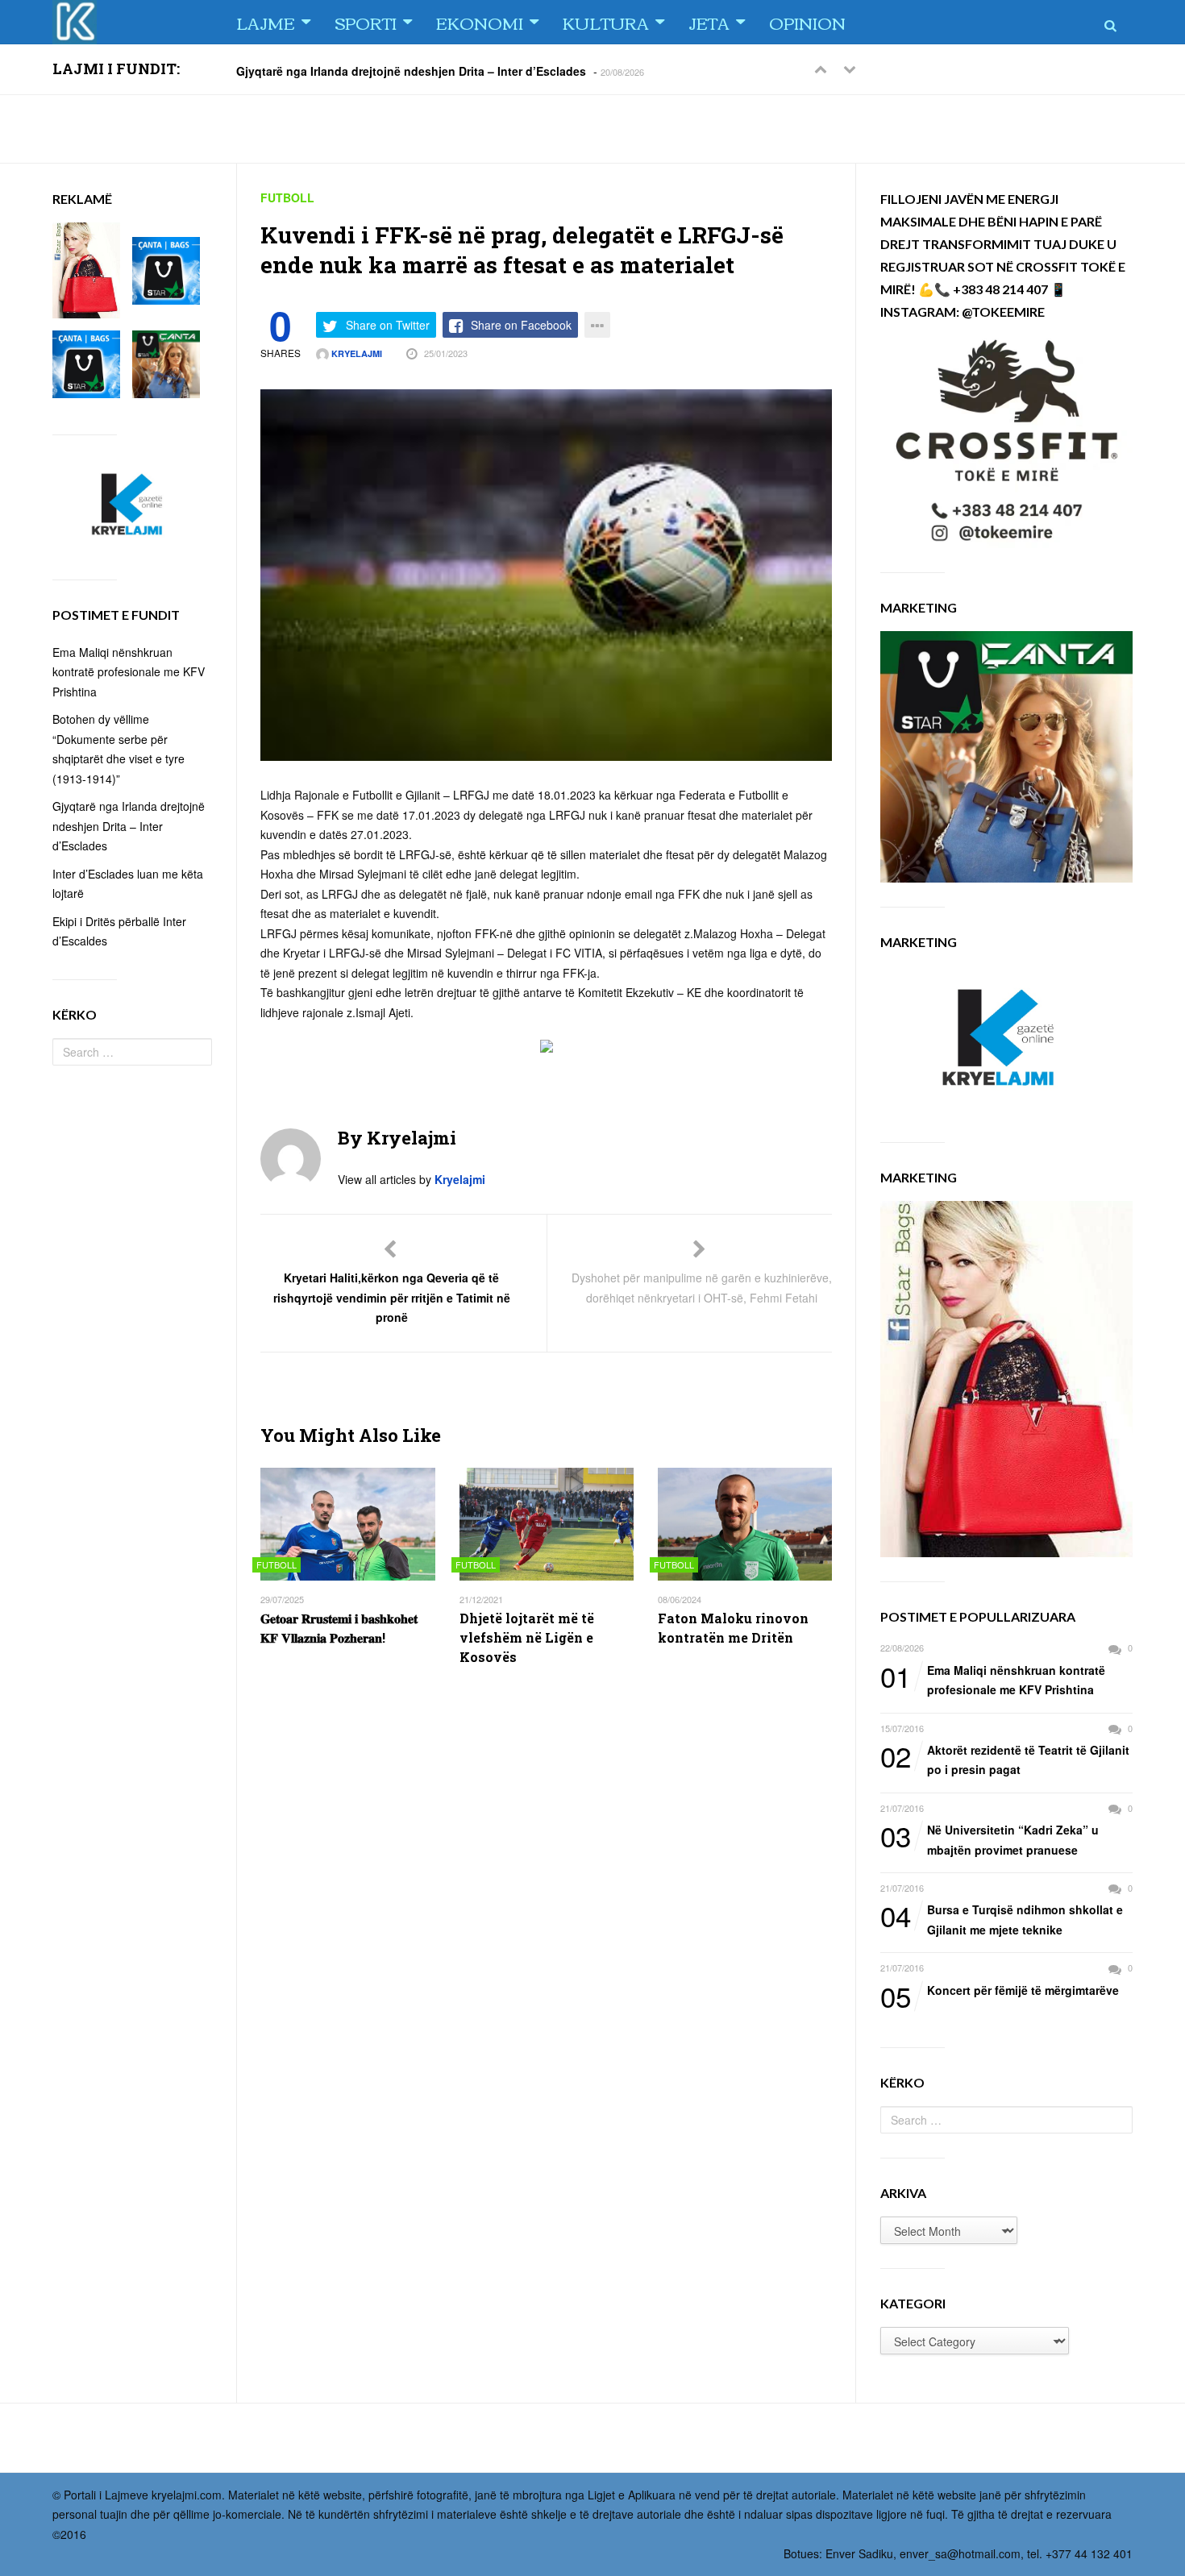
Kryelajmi (355, 353)
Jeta (709, 22)
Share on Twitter (388, 325)
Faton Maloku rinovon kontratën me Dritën (733, 1628)
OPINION (807, 22)
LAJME (266, 22)
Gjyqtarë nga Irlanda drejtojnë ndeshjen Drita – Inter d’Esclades (411, 70)
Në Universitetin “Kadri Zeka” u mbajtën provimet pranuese (990, 1839)
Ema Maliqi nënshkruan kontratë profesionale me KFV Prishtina (993, 1679)
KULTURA (606, 22)
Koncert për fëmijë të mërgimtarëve (1000, 1991)
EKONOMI (480, 22)
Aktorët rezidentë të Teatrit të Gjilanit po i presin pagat (1005, 1759)
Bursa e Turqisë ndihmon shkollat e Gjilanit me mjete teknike (1002, 1919)
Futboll (287, 197)
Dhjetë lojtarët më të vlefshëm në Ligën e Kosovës (527, 1637)
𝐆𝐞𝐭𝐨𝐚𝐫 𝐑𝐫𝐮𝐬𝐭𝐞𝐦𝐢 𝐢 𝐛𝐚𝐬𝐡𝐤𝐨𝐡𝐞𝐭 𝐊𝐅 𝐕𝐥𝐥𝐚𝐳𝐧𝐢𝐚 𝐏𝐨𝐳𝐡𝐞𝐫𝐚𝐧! (339, 1628)
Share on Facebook (521, 325)
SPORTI (366, 22)
